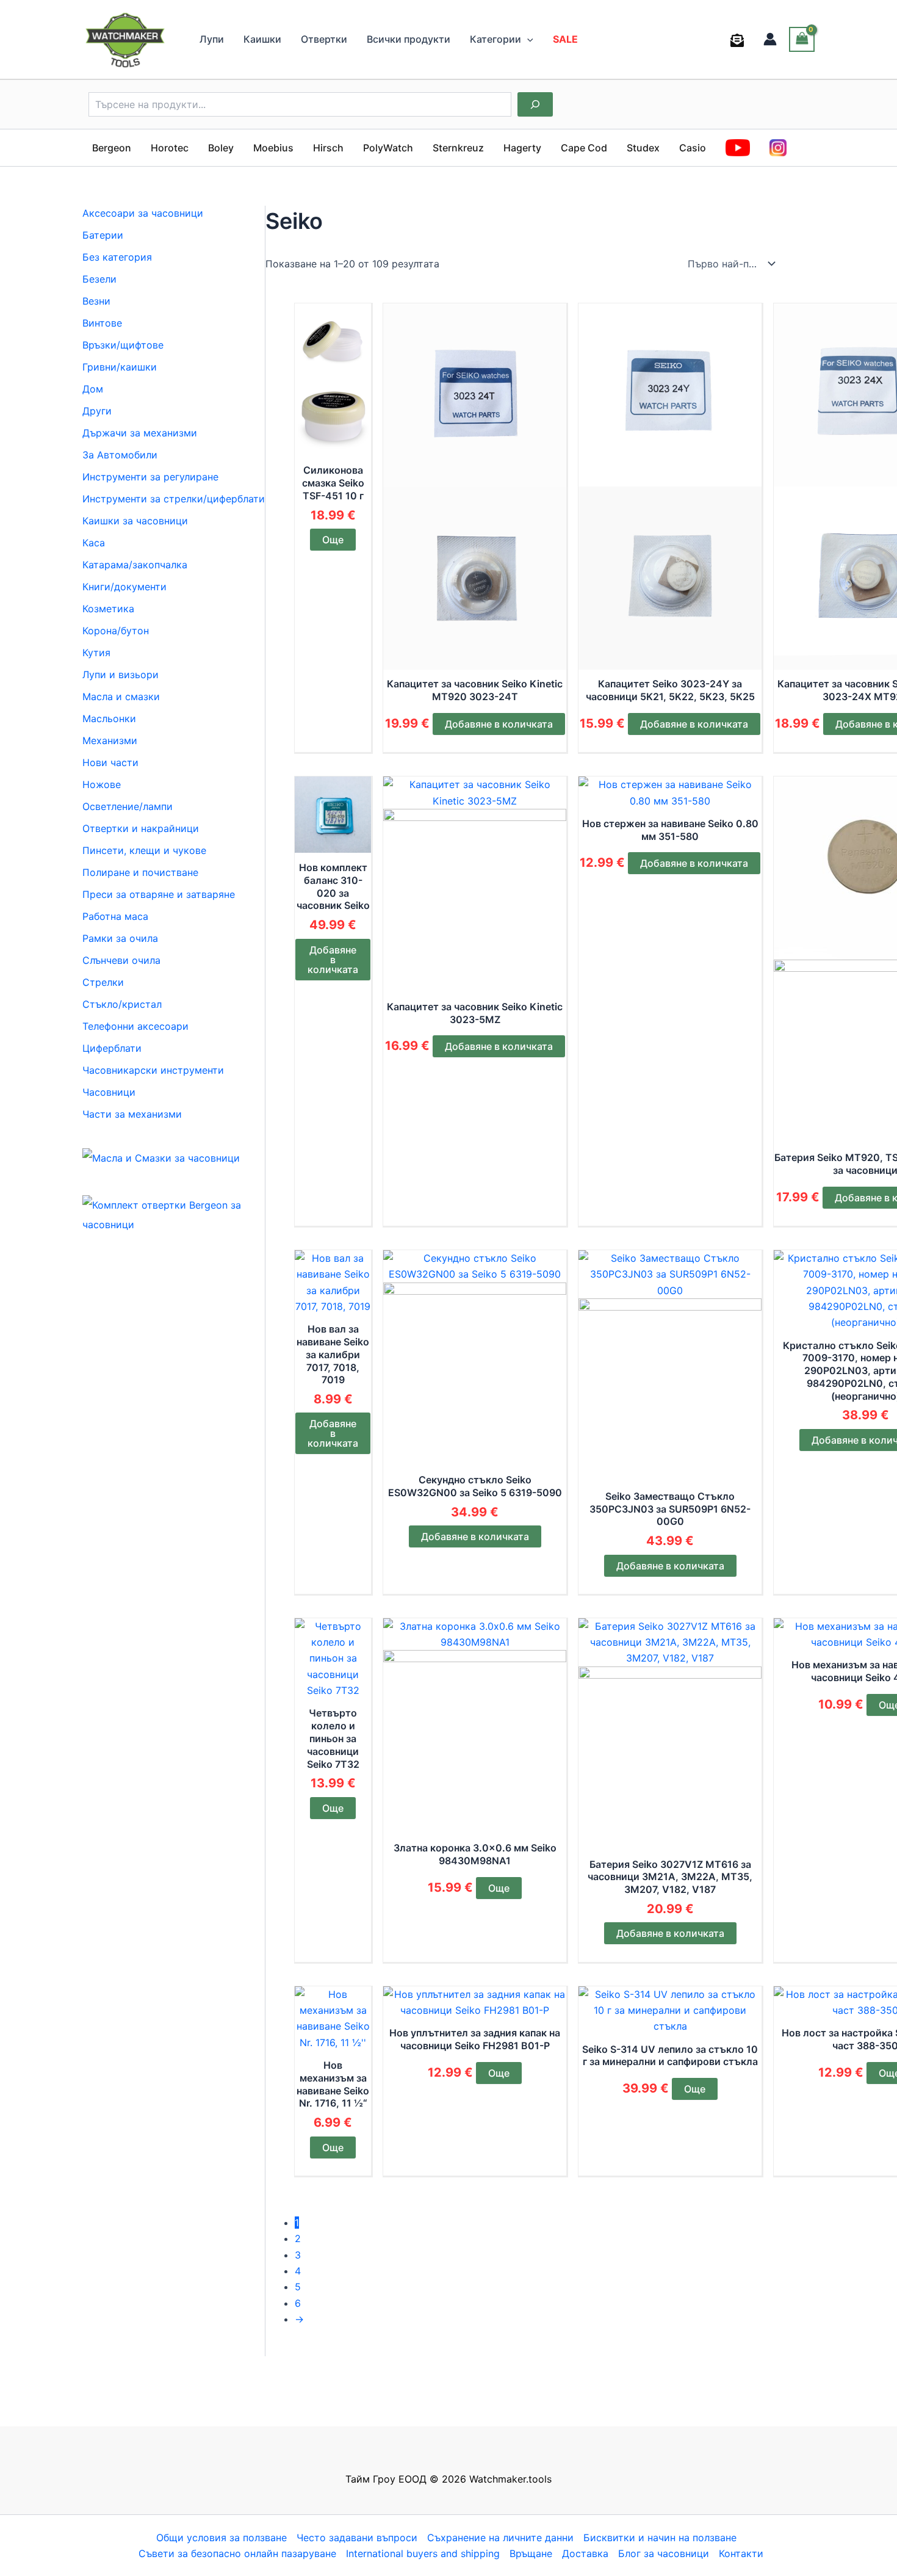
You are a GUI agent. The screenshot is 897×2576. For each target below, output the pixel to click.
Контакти (741, 2553)
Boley (221, 148)
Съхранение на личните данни (500, 2538)
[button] (527, 39)
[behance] (739, 40)
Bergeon (112, 148)
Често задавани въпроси (357, 2538)
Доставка (585, 2553)
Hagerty (522, 148)
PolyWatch (388, 148)
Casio (693, 148)
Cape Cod (584, 148)
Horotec (170, 148)
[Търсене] (535, 104)
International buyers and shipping (423, 2553)
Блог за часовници (664, 2553)
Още (333, 540)
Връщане (531, 2553)
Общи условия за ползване (222, 2538)
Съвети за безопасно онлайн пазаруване (237, 2553)
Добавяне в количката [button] (499, 724)
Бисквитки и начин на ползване (660, 2538)
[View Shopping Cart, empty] (802, 39)
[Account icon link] (770, 39)
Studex (643, 148)
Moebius (273, 148)
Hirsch (328, 148)
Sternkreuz (458, 148)
